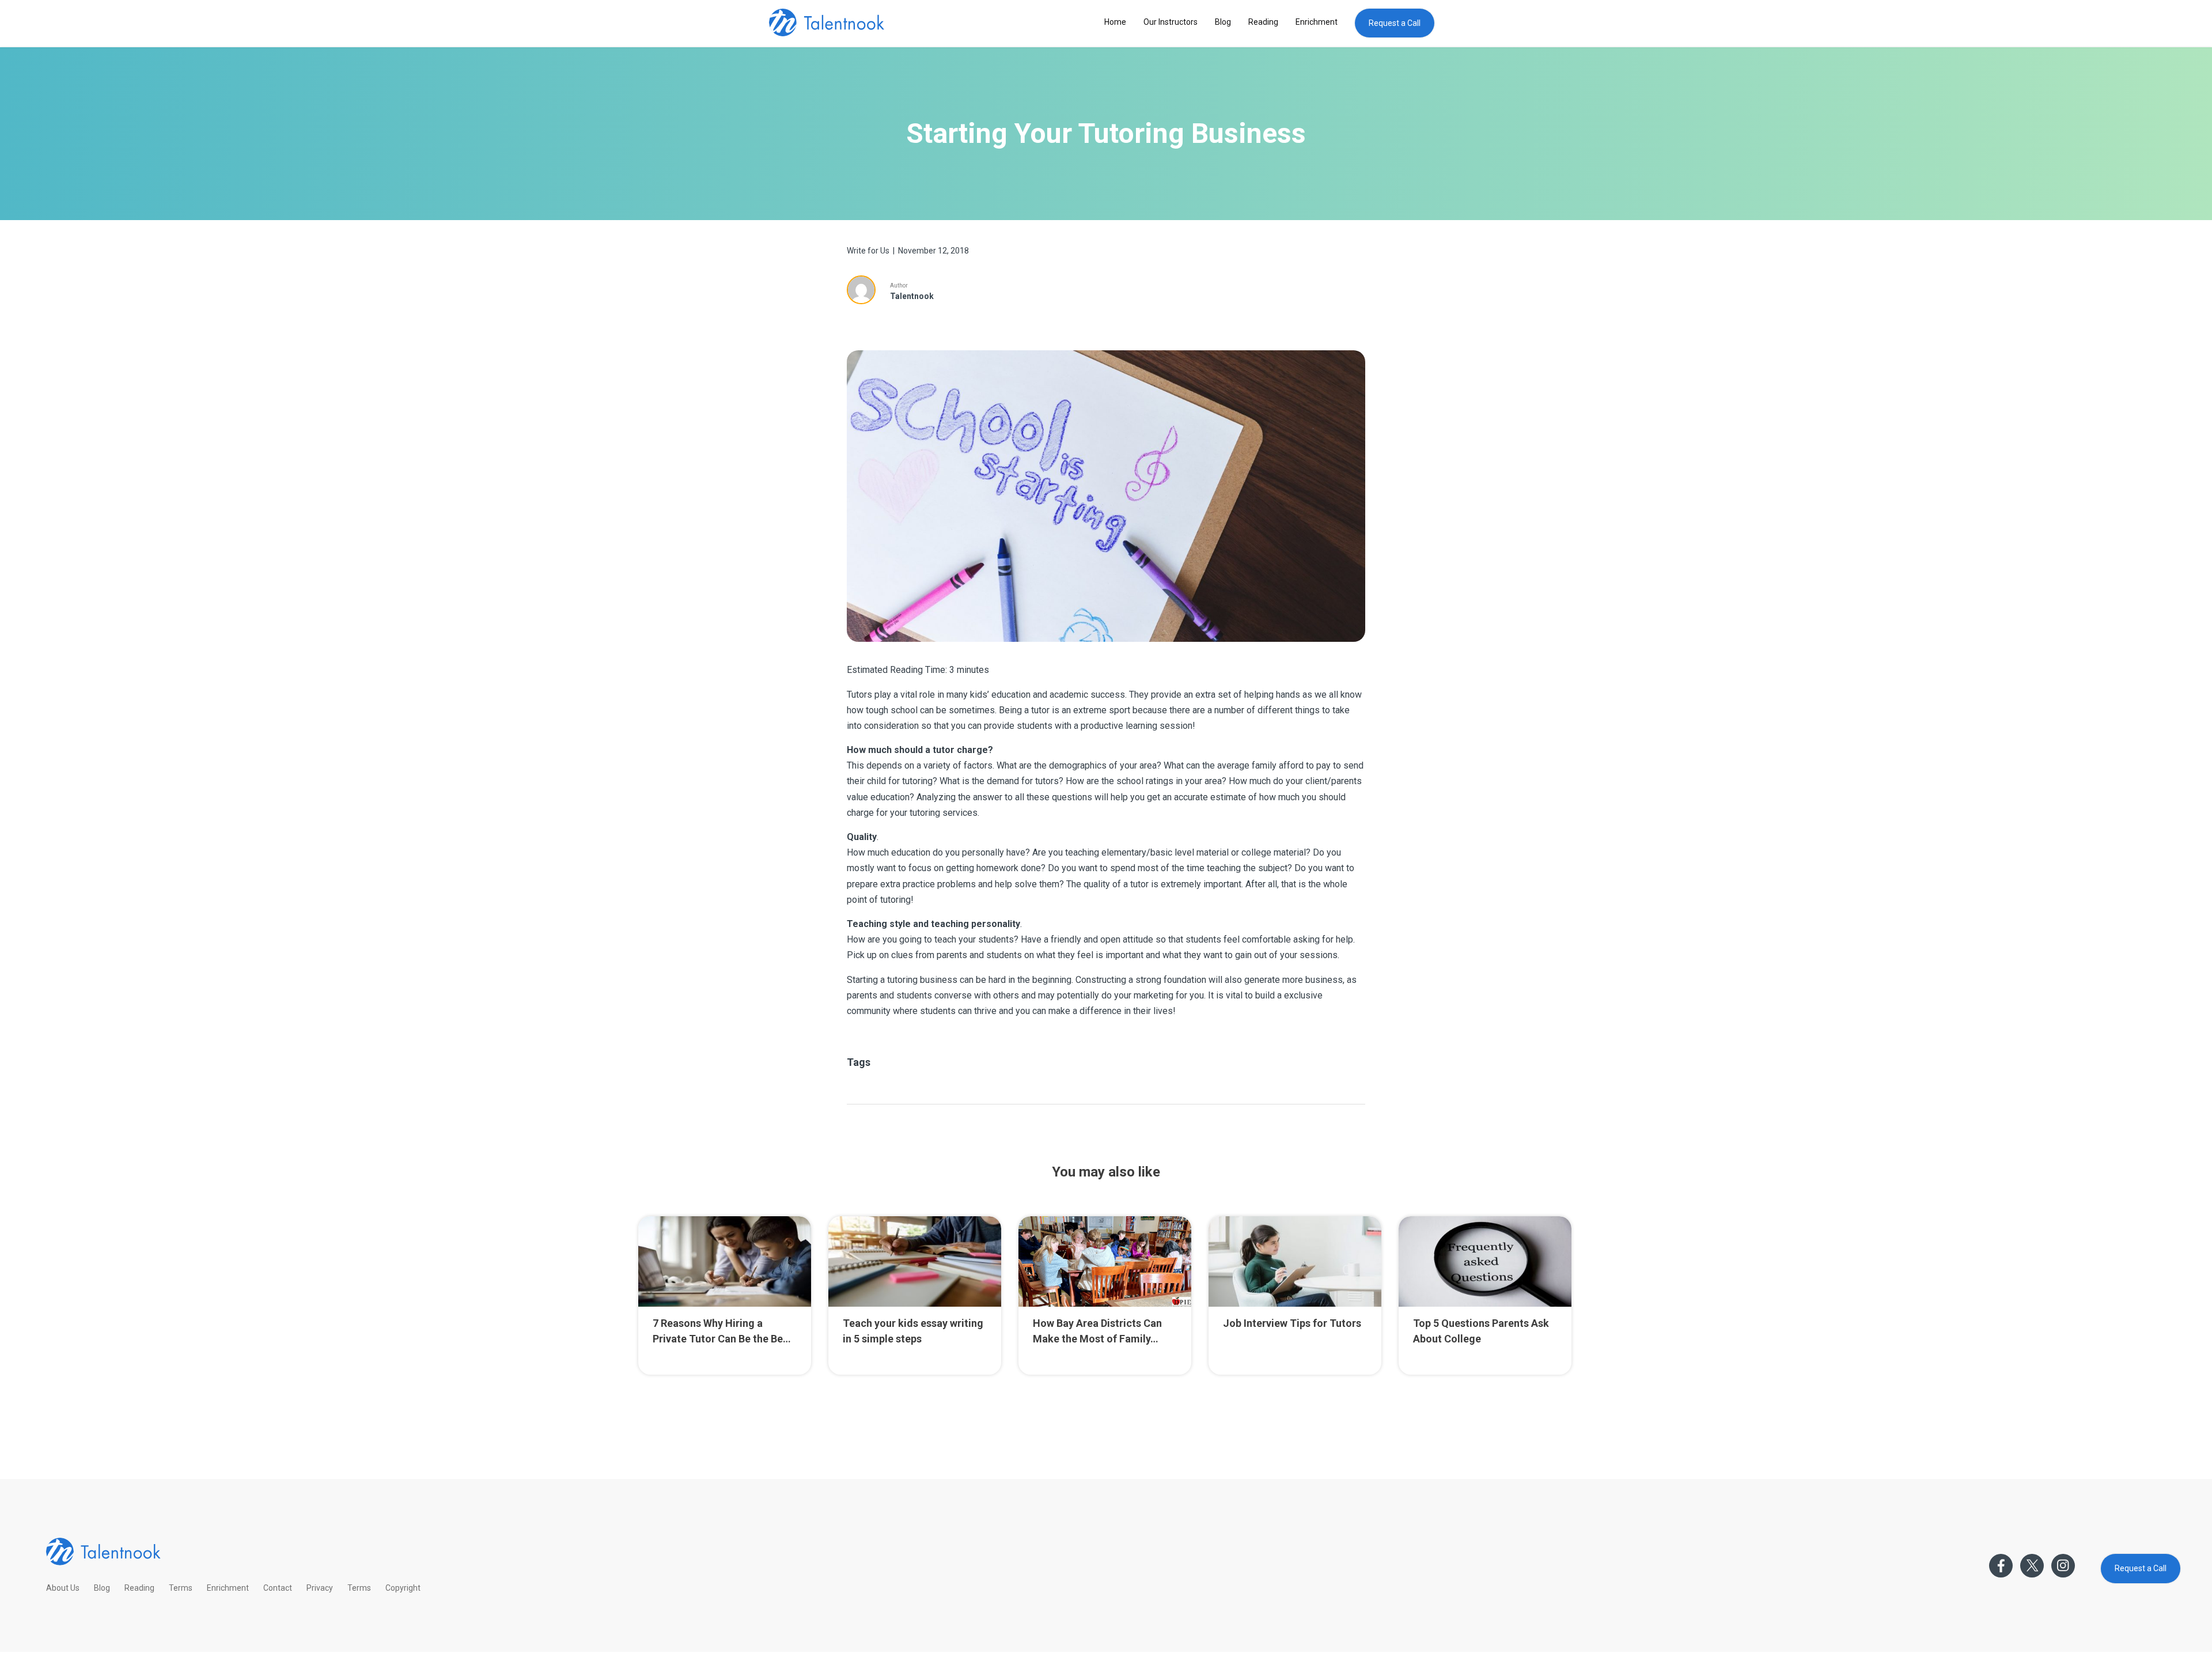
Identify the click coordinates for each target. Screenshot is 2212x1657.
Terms (181, 1588)
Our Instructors (1171, 22)
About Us (63, 1588)
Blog (1223, 22)
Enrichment (1317, 22)
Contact (278, 1588)
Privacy (320, 1588)
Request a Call (1395, 23)
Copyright (403, 1588)
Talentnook (912, 296)
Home (1115, 22)
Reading (1263, 22)
